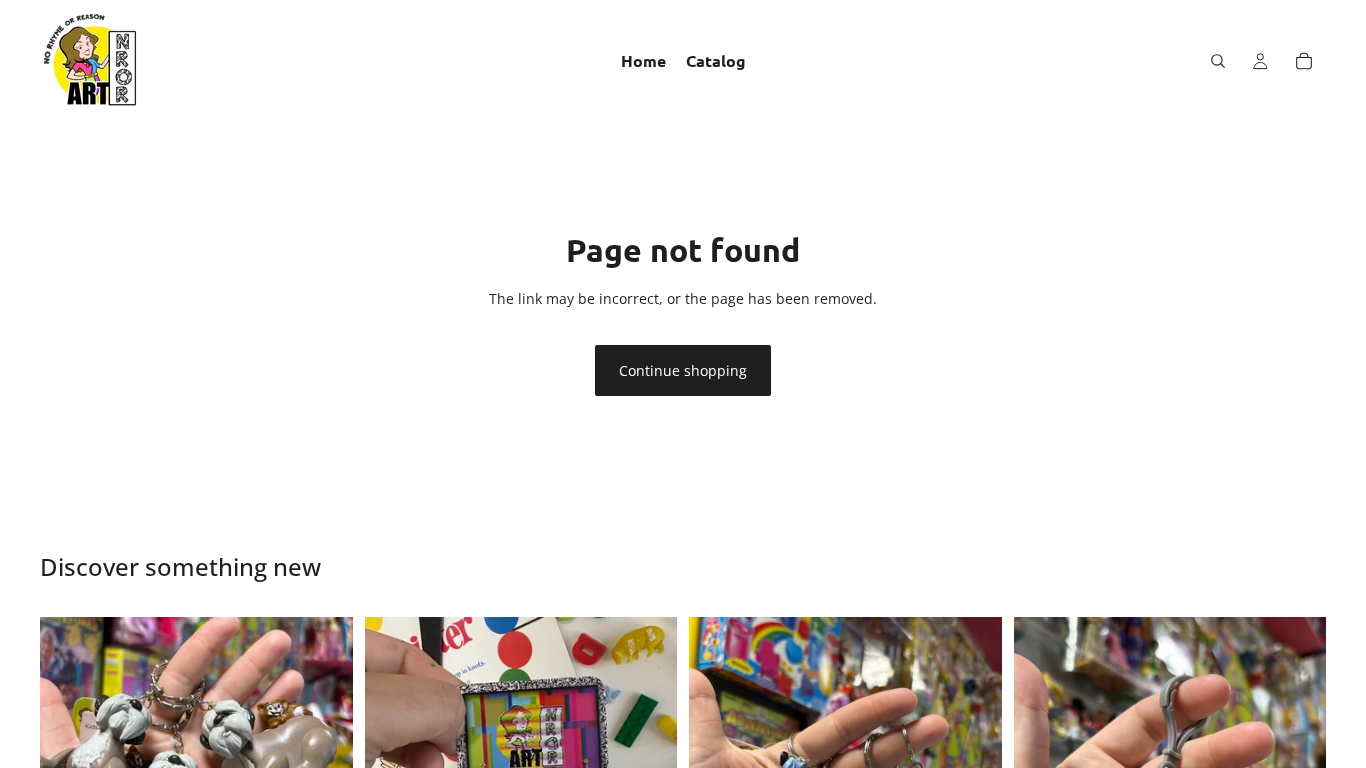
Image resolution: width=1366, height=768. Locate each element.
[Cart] (1304, 61)
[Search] (1218, 61)
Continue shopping (683, 370)
